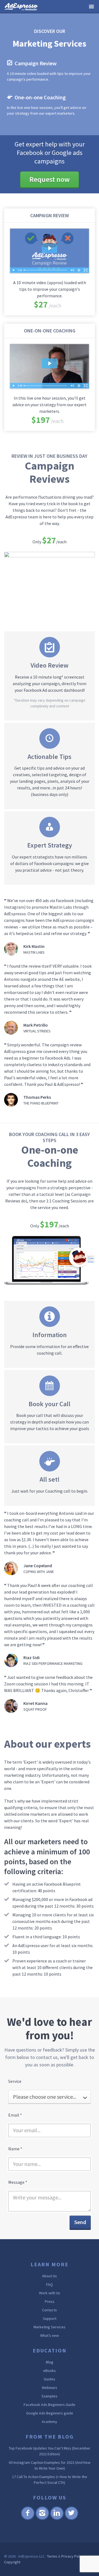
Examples (50, 2396)
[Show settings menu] (79, 270)
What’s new (50, 2335)
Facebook (28, 2519)
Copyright (12, 2562)
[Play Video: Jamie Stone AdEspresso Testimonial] (50, 363)
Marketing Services (50, 2327)
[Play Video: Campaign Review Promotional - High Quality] (50, 248)
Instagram (42, 2519)
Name (15, 2149)
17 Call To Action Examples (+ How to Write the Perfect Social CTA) (50, 2480)
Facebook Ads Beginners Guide (50, 2405)
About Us (50, 2276)
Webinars (50, 2388)
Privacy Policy (73, 2556)
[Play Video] (13, 270)
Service (15, 2081)
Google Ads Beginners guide (50, 2413)
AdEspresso (22, 7)
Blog (50, 2362)
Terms (52, 2556)
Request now (50, 179)
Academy (50, 2422)
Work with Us (50, 2293)
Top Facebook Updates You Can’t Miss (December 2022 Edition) (50, 2451)
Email (15, 2115)
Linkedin (57, 2519)
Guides (50, 2379)
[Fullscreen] (86, 270)
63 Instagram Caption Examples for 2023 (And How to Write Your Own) (50, 2465)
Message (18, 2182)
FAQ (50, 2284)
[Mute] (72, 270)
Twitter (71, 2519)
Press (50, 2301)
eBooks (50, 2371)
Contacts (50, 2310)
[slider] (46, 270)
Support (50, 2318)
